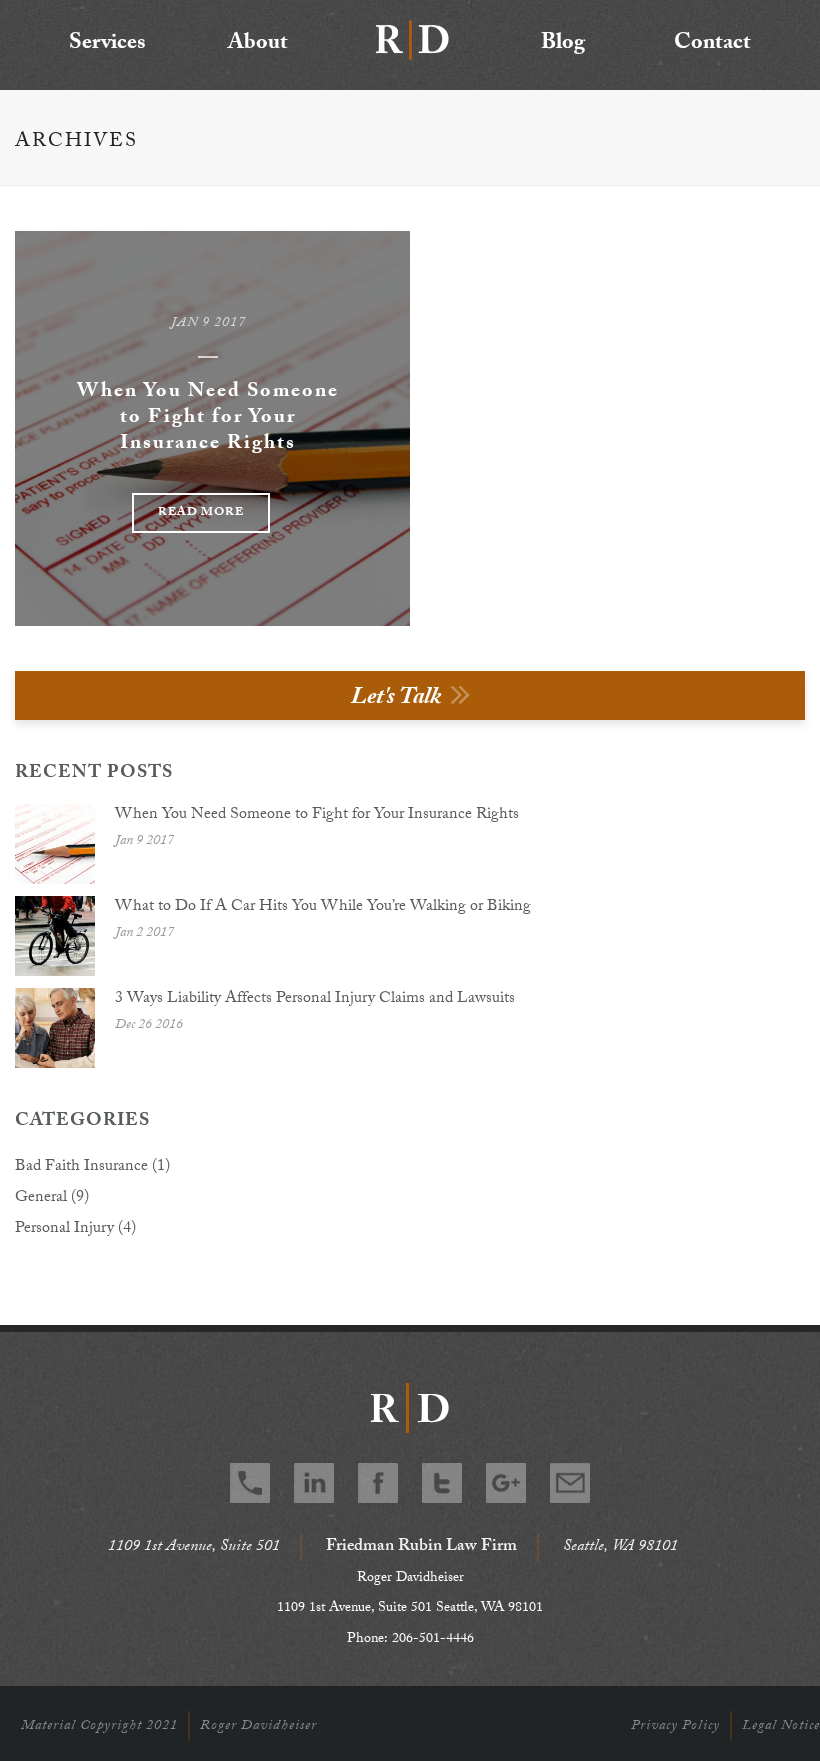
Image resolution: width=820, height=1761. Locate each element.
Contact (712, 44)
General (41, 1199)
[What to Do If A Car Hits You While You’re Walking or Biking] (55, 936)
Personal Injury (64, 1230)
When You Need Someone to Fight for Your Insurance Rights (208, 419)
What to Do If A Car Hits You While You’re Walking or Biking (323, 908)
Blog (563, 44)
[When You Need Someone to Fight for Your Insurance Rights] (55, 844)
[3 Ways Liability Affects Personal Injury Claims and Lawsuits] (55, 1028)
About (258, 44)
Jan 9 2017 (208, 324)
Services (107, 44)
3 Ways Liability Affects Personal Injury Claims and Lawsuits (315, 1000)
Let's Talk (396, 699)
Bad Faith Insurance (81, 1168)
